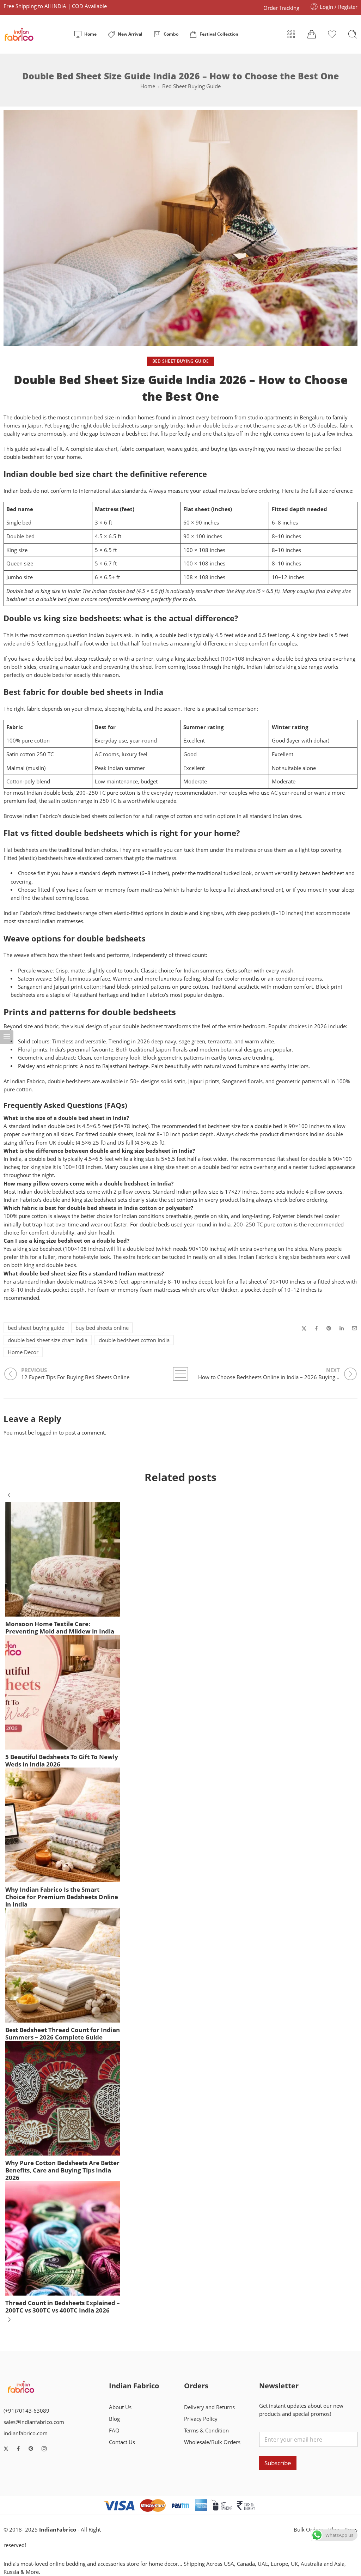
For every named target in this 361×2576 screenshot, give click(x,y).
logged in (46, 1433)
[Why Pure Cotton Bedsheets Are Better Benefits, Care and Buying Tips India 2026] (63, 2098)
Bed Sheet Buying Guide (191, 86)
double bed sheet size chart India (48, 1340)
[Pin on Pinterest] (329, 1328)
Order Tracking (281, 8)
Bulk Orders (308, 2530)
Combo (171, 34)
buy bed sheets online (102, 1328)
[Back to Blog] (180, 1374)
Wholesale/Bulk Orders (212, 2442)
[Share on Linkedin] (342, 1328)
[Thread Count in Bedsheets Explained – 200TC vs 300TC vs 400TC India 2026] (63, 2238)
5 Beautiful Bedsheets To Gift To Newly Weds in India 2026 (62, 1760)
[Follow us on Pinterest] (31, 2449)
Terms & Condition (206, 2430)
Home (90, 34)
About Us (120, 2407)
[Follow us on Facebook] (18, 2449)
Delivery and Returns (209, 2407)
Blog (114, 2419)
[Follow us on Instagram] (44, 2449)
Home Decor (23, 1352)
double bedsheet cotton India (134, 1340)
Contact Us (122, 2442)
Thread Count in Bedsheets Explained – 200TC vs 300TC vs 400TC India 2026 (63, 2307)
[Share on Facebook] (316, 1328)
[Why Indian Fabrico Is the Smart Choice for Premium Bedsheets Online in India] (63, 1825)
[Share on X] (304, 1329)
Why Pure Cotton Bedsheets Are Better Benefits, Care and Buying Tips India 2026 (62, 2170)
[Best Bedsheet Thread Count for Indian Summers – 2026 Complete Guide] (63, 1965)
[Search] (353, 34)
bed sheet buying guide (36, 1328)
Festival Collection (219, 34)
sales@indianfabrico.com (34, 2422)
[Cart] (312, 34)
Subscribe (278, 2463)
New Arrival (130, 34)
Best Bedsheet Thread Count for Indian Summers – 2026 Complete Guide (63, 2033)
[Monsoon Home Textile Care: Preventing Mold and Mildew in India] (63, 1559)
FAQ (114, 2430)
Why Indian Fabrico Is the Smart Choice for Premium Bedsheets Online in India (62, 1897)
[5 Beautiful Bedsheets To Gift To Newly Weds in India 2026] (63, 1692)
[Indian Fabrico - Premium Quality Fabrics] (20, 34)
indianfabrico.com (26, 2433)
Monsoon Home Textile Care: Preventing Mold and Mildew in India (60, 1628)
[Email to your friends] (354, 1328)
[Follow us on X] (6, 2449)
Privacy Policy (201, 2419)
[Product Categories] (291, 34)
